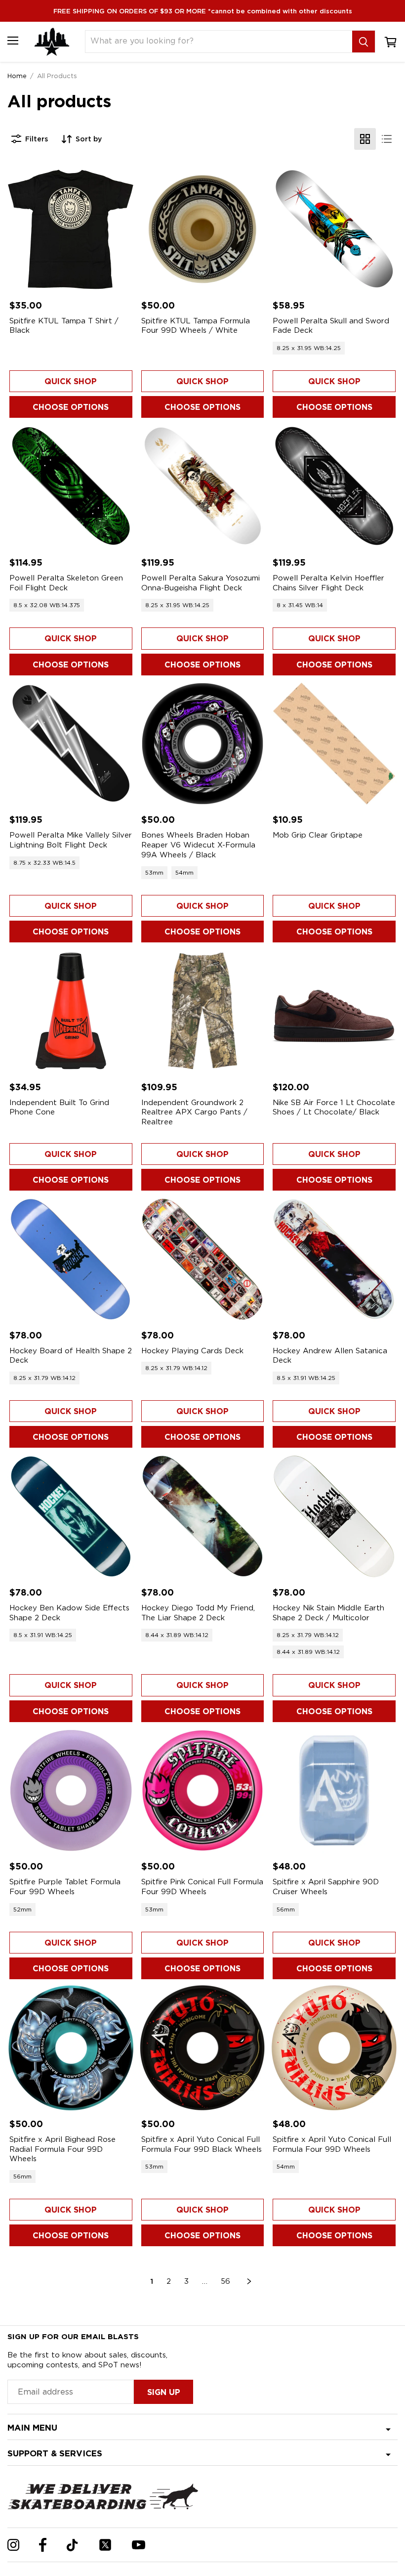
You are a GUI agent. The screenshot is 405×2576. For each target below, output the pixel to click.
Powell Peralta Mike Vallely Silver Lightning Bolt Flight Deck (71, 840)
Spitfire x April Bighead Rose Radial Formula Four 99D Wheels (62, 2149)
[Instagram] (13, 2545)
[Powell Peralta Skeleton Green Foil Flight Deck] (71, 486)
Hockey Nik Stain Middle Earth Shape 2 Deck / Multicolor (328, 1613)
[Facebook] (43, 2545)
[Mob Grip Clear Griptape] (334, 744)
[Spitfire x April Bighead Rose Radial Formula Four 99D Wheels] (71, 2048)
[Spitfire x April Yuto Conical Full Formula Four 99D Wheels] (334, 2048)
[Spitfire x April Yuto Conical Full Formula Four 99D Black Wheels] (203, 2048)
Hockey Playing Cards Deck (192, 1351)
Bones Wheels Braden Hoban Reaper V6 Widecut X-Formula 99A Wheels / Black (198, 845)
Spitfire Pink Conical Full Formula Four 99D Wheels (202, 1887)
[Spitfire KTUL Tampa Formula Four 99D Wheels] (203, 229)
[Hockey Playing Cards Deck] (203, 1259)
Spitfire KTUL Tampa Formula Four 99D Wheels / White (196, 326)
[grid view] (365, 139)
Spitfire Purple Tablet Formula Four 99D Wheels (65, 1887)
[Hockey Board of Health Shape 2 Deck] (71, 1259)
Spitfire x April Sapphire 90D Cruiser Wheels (326, 1887)
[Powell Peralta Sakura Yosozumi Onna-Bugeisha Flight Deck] (203, 486)
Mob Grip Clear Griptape (318, 835)
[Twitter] (105, 2545)
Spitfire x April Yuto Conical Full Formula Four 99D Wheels (332, 2144)
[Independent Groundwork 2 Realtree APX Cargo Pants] (203, 1011)
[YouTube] (139, 2545)
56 (225, 2281)
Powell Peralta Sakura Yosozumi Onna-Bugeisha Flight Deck (201, 583)
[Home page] (52, 42)
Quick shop (71, 381)
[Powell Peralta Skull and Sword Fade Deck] (334, 229)
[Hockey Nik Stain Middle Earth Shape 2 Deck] (334, 1516)
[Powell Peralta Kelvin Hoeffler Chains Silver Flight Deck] (334, 486)
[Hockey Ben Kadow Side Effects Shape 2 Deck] (71, 1516)
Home (17, 76)
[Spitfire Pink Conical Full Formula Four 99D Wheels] (203, 1791)
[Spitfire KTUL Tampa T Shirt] (71, 229)
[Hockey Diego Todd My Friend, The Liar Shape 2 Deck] (203, 1516)
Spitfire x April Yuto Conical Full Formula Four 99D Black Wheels (202, 2144)
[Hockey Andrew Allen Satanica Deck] (334, 1259)
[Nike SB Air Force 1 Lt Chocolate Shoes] (334, 1011)
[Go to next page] (249, 2281)
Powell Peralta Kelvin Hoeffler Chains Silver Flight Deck (328, 583)
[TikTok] (72, 2545)
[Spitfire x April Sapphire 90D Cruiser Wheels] (334, 1791)
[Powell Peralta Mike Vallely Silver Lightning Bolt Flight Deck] (71, 744)
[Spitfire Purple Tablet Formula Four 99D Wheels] (71, 1791)
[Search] (364, 42)
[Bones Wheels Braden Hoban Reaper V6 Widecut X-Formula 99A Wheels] (203, 744)
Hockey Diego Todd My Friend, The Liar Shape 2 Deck (198, 1613)
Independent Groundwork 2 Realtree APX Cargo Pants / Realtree (194, 1112)
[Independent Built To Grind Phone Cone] (71, 1011)
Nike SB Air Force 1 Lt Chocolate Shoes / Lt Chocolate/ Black (334, 1108)
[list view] (387, 139)
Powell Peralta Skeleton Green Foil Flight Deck (66, 583)
